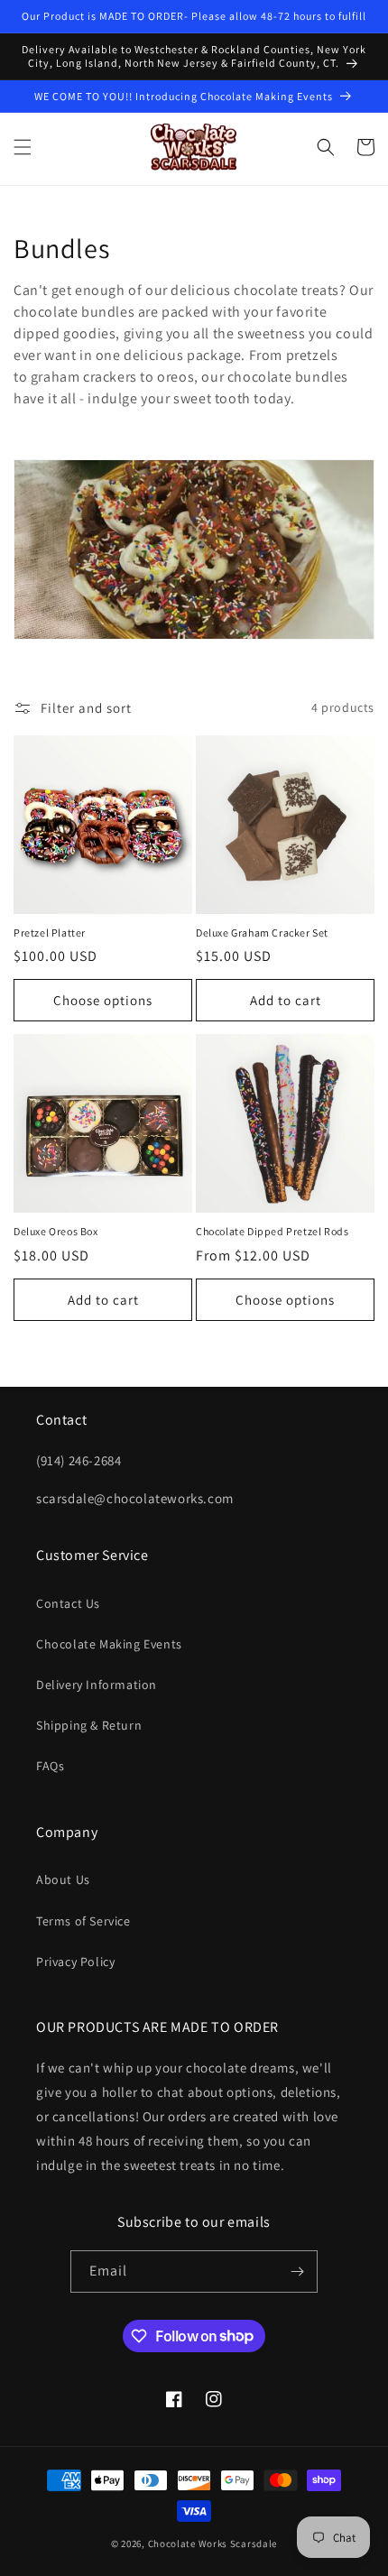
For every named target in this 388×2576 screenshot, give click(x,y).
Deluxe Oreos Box (56, 1231)
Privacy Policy (75, 1962)
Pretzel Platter (50, 933)
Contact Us (68, 1603)
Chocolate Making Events (109, 1644)
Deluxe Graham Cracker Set (262, 933)
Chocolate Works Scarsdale (213, 2544)
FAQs (50, 1766)
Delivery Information (97, 1685)
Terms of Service (83, 1921)
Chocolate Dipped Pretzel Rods (272, 1231)
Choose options (103, 1000)
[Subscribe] (297, 2271)
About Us (63, 1879)
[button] (23, 147)
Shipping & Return (89, 1725)
